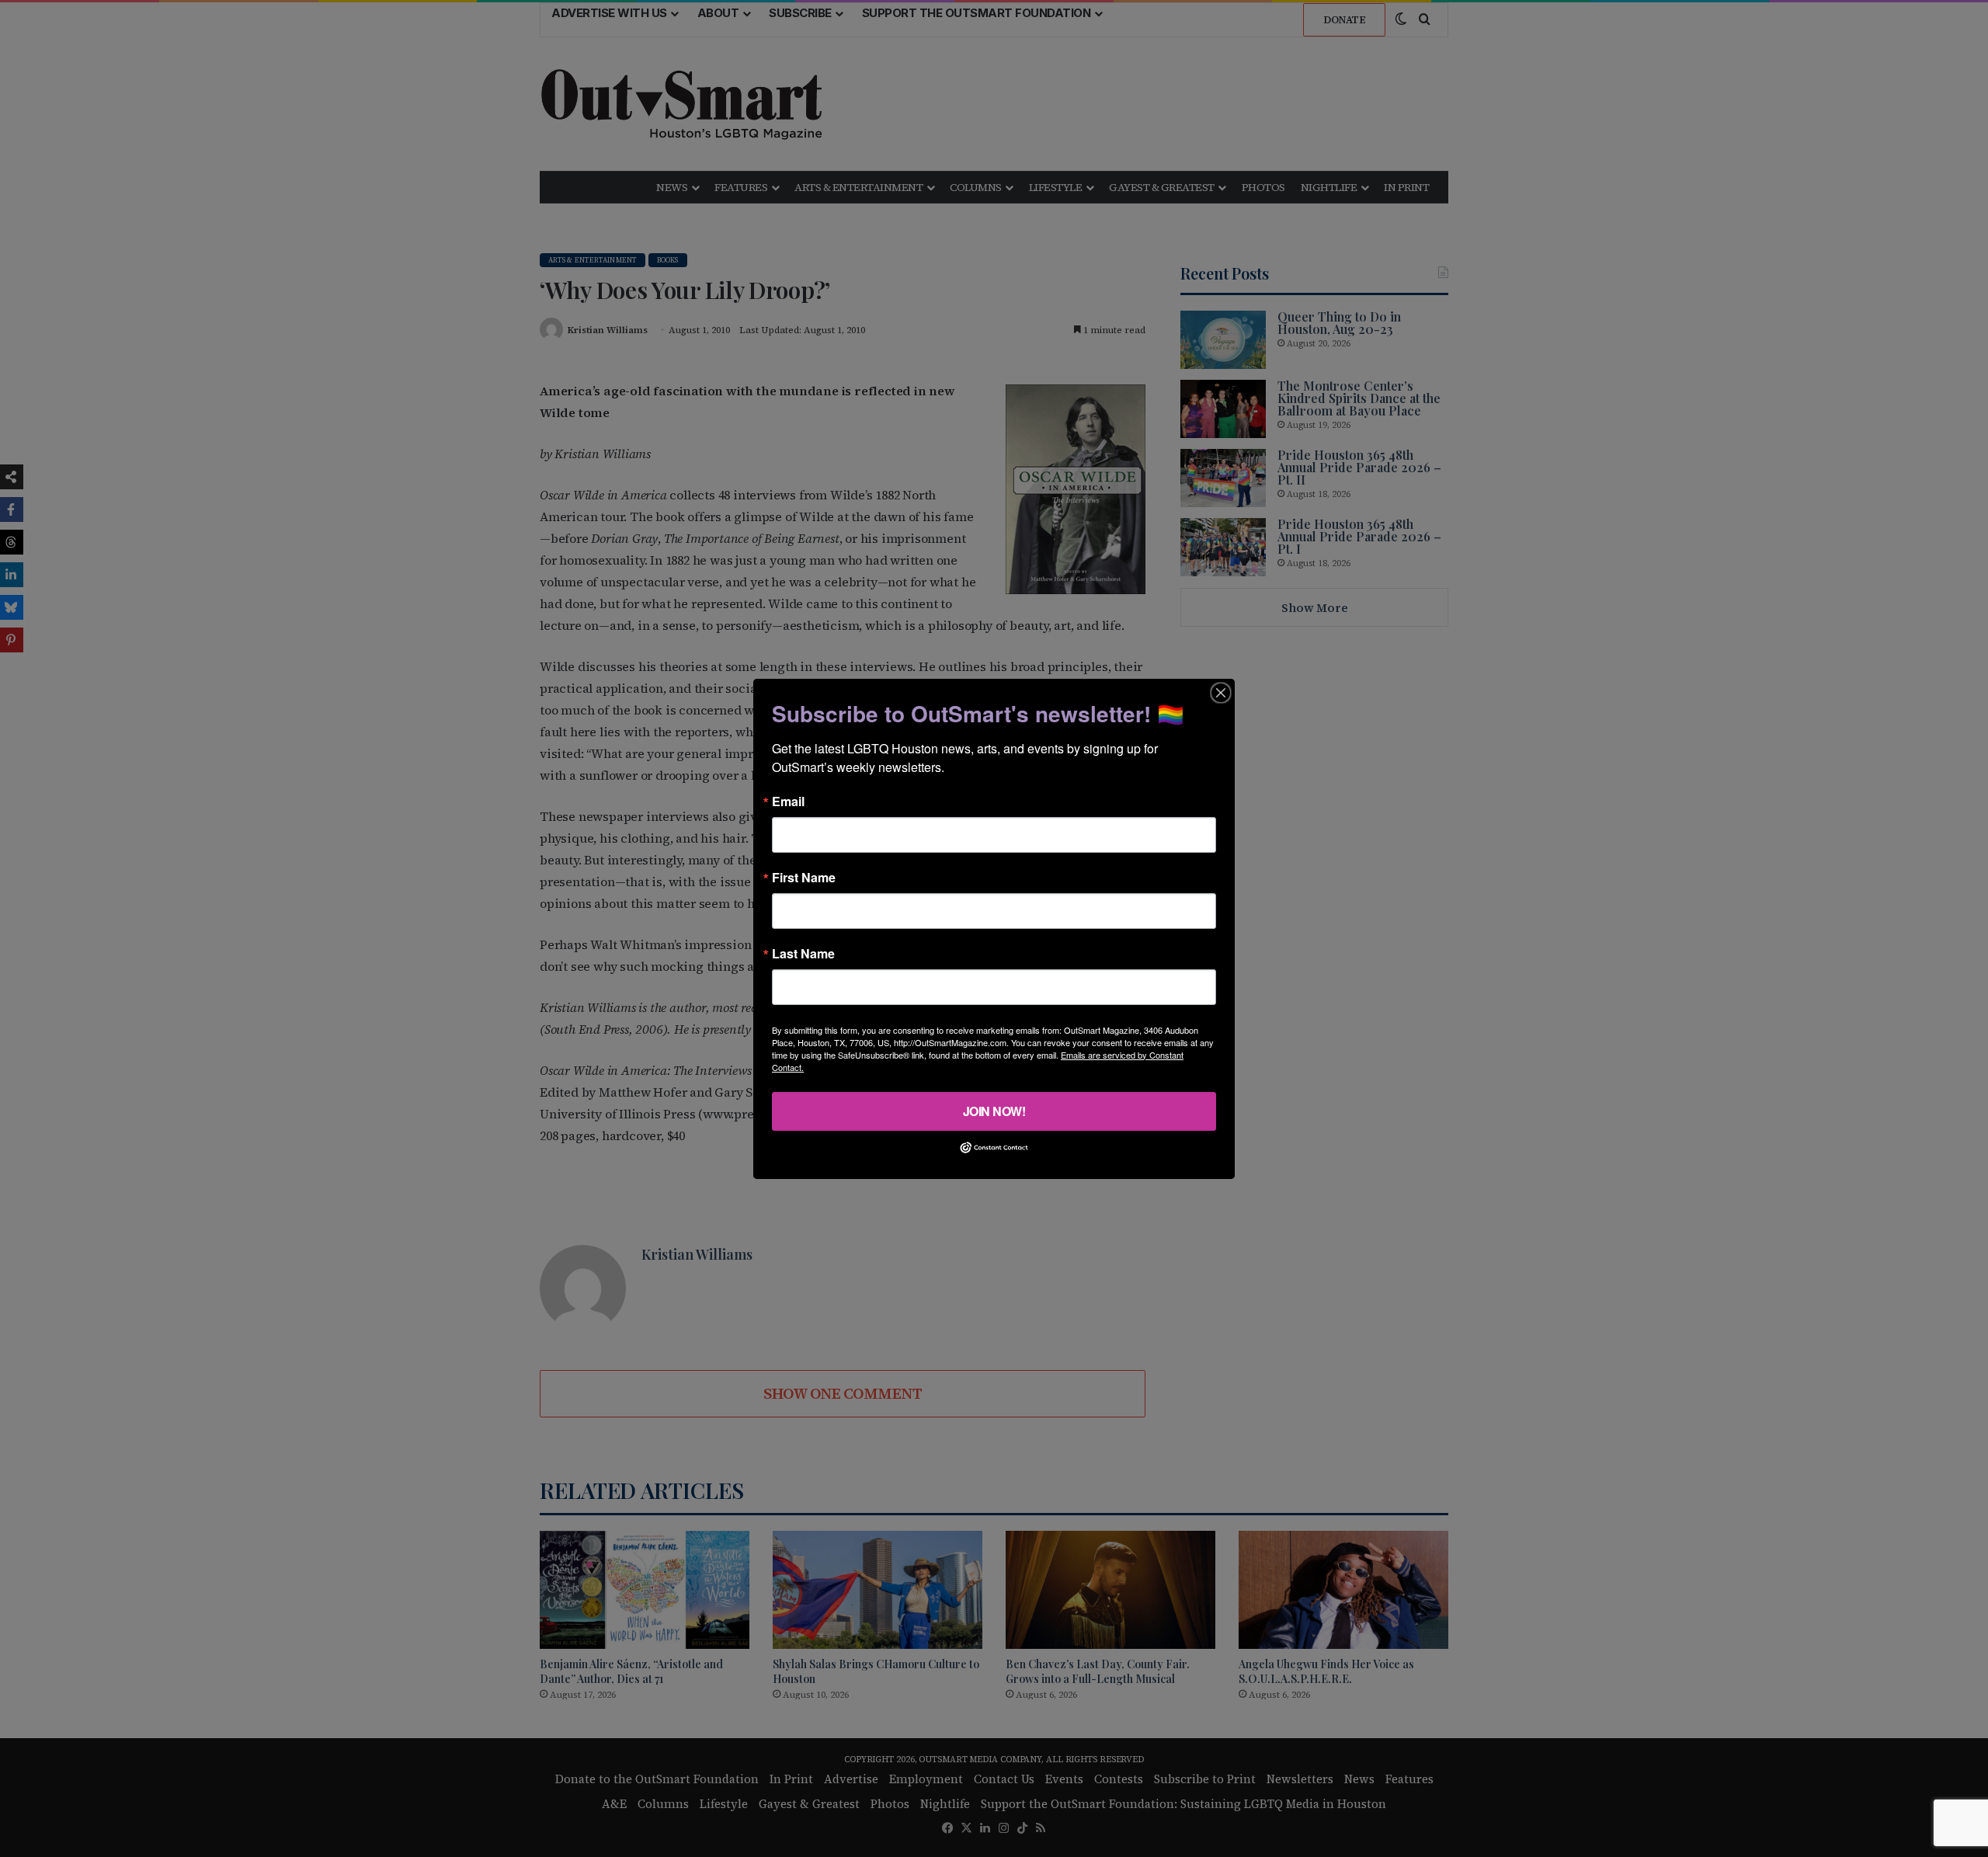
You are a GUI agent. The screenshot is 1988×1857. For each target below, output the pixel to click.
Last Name (803, 953)
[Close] (1221, 692)
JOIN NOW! (994, 1110)
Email (788, 801)
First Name (804, 877)
